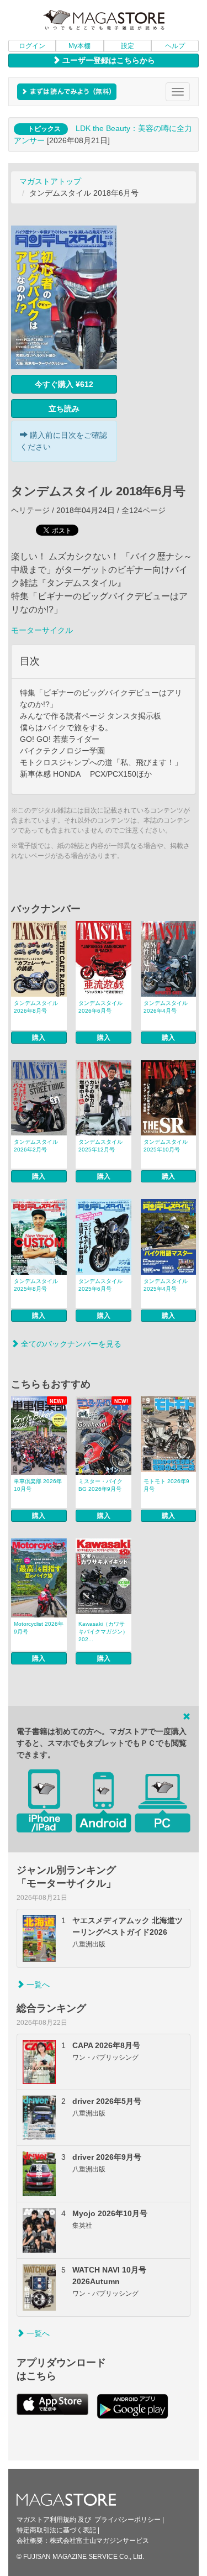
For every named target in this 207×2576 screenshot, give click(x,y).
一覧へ (37, 1985)
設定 (128, 46)
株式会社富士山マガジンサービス (99, 2541)
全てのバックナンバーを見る (70, 1344)
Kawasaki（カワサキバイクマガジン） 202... (103, 1632)
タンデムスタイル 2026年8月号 (36, 1007)
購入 (39, 1038)
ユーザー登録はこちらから (108, 60)
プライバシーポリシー (128, 2520)
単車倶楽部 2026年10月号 (38, 1485)
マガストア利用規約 (46, 2520)
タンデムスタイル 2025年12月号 (100, 1146)
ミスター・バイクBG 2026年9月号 (100, 1485)
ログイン (32, 46)
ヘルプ (175, 46)
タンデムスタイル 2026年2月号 (36, 1146)
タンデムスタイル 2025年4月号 (166, 1285)
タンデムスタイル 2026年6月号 (100, 1007)
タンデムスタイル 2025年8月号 (36, 1285)
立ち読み (64, 409)
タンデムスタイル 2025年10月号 (166, 1146)
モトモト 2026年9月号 (166, 1485)
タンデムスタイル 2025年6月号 (100, 1285)
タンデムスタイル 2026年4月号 (166, 1007)
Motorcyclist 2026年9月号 (39, 1628)
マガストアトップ (50, 181)
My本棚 (79, 46)
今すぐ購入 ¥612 (64, 384)
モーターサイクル (42, 630)
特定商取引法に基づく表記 (56, 2530)
